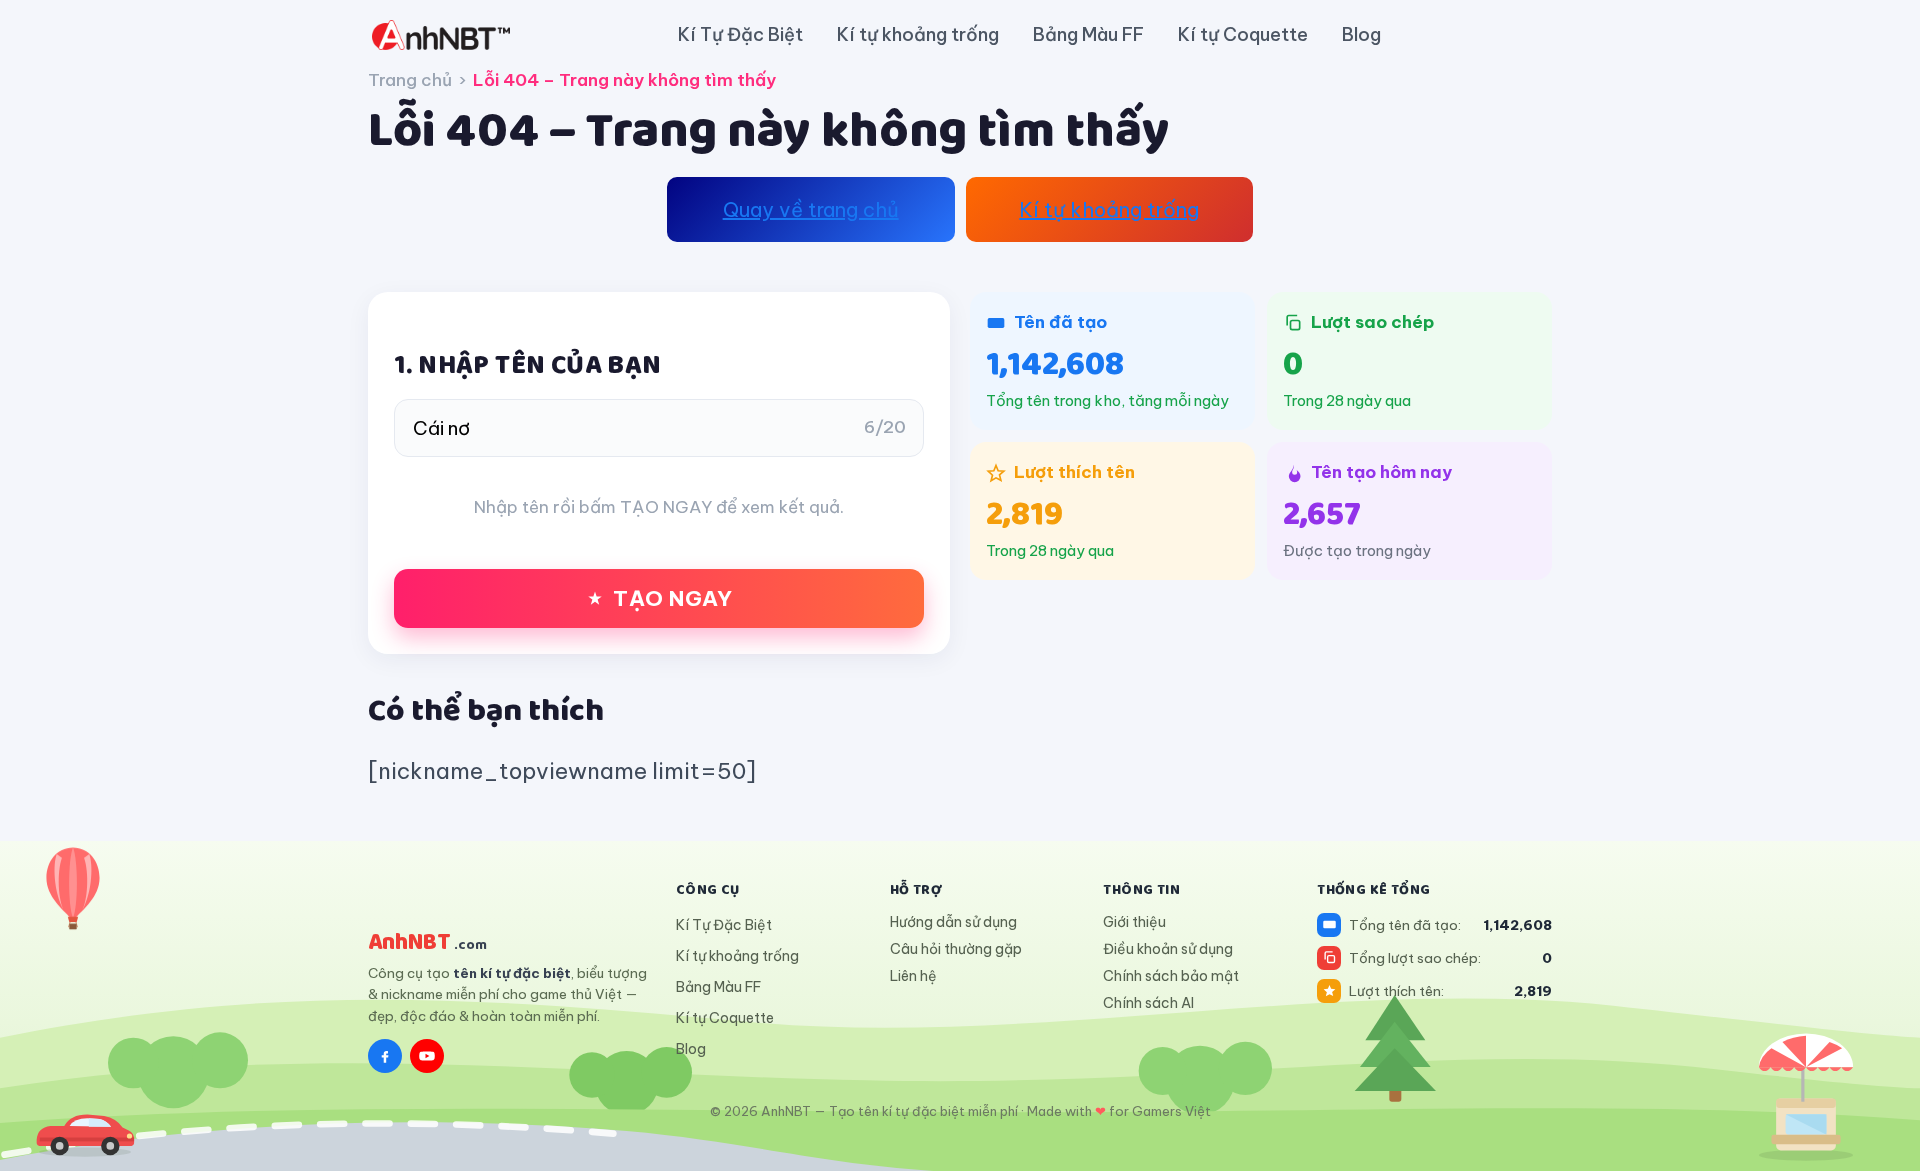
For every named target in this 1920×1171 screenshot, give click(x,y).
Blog (1361, 34)
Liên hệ (913, 976)
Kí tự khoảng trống (918, 34)
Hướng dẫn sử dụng (953, 922)
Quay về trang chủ (811, 209)
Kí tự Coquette (1243, 34)
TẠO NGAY (672, 598)
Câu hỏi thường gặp (956, 949)
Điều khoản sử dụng (1168, 949)
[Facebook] (385, 1056)
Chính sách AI (1148, 1003)
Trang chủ (410, 80)
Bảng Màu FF (1088, 34)
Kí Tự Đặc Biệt (740, 34)
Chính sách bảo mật (1171, 976)
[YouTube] (427, 1056)
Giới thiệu (1134, 922)
